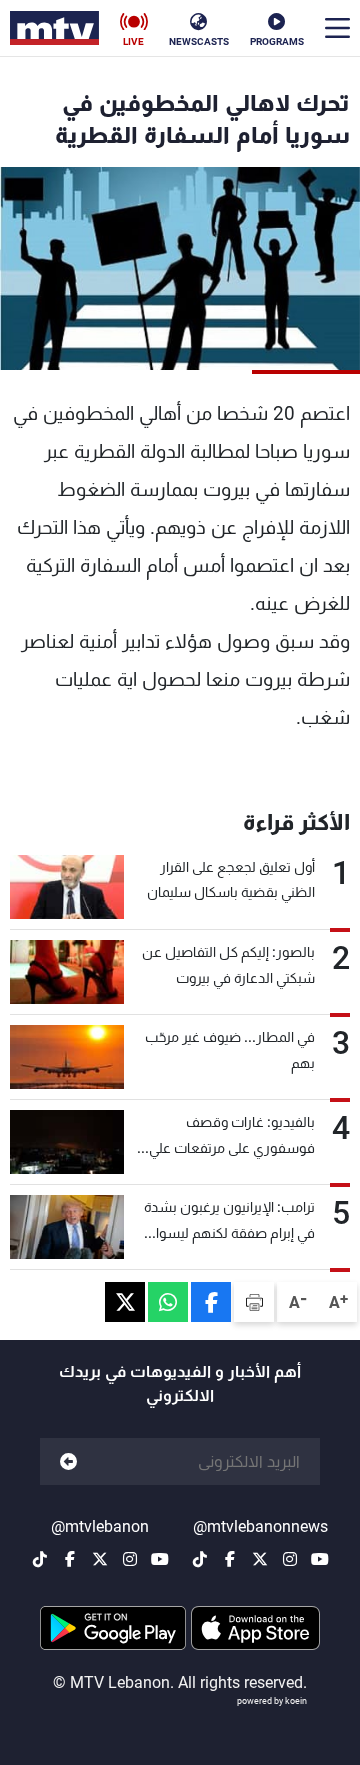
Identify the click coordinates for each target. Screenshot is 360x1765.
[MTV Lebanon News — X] (260, 1559)
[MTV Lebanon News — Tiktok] (200, 1559)
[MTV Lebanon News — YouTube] (320, 1559)
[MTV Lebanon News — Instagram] (290, 1559)
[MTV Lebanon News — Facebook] (230, 1559)
